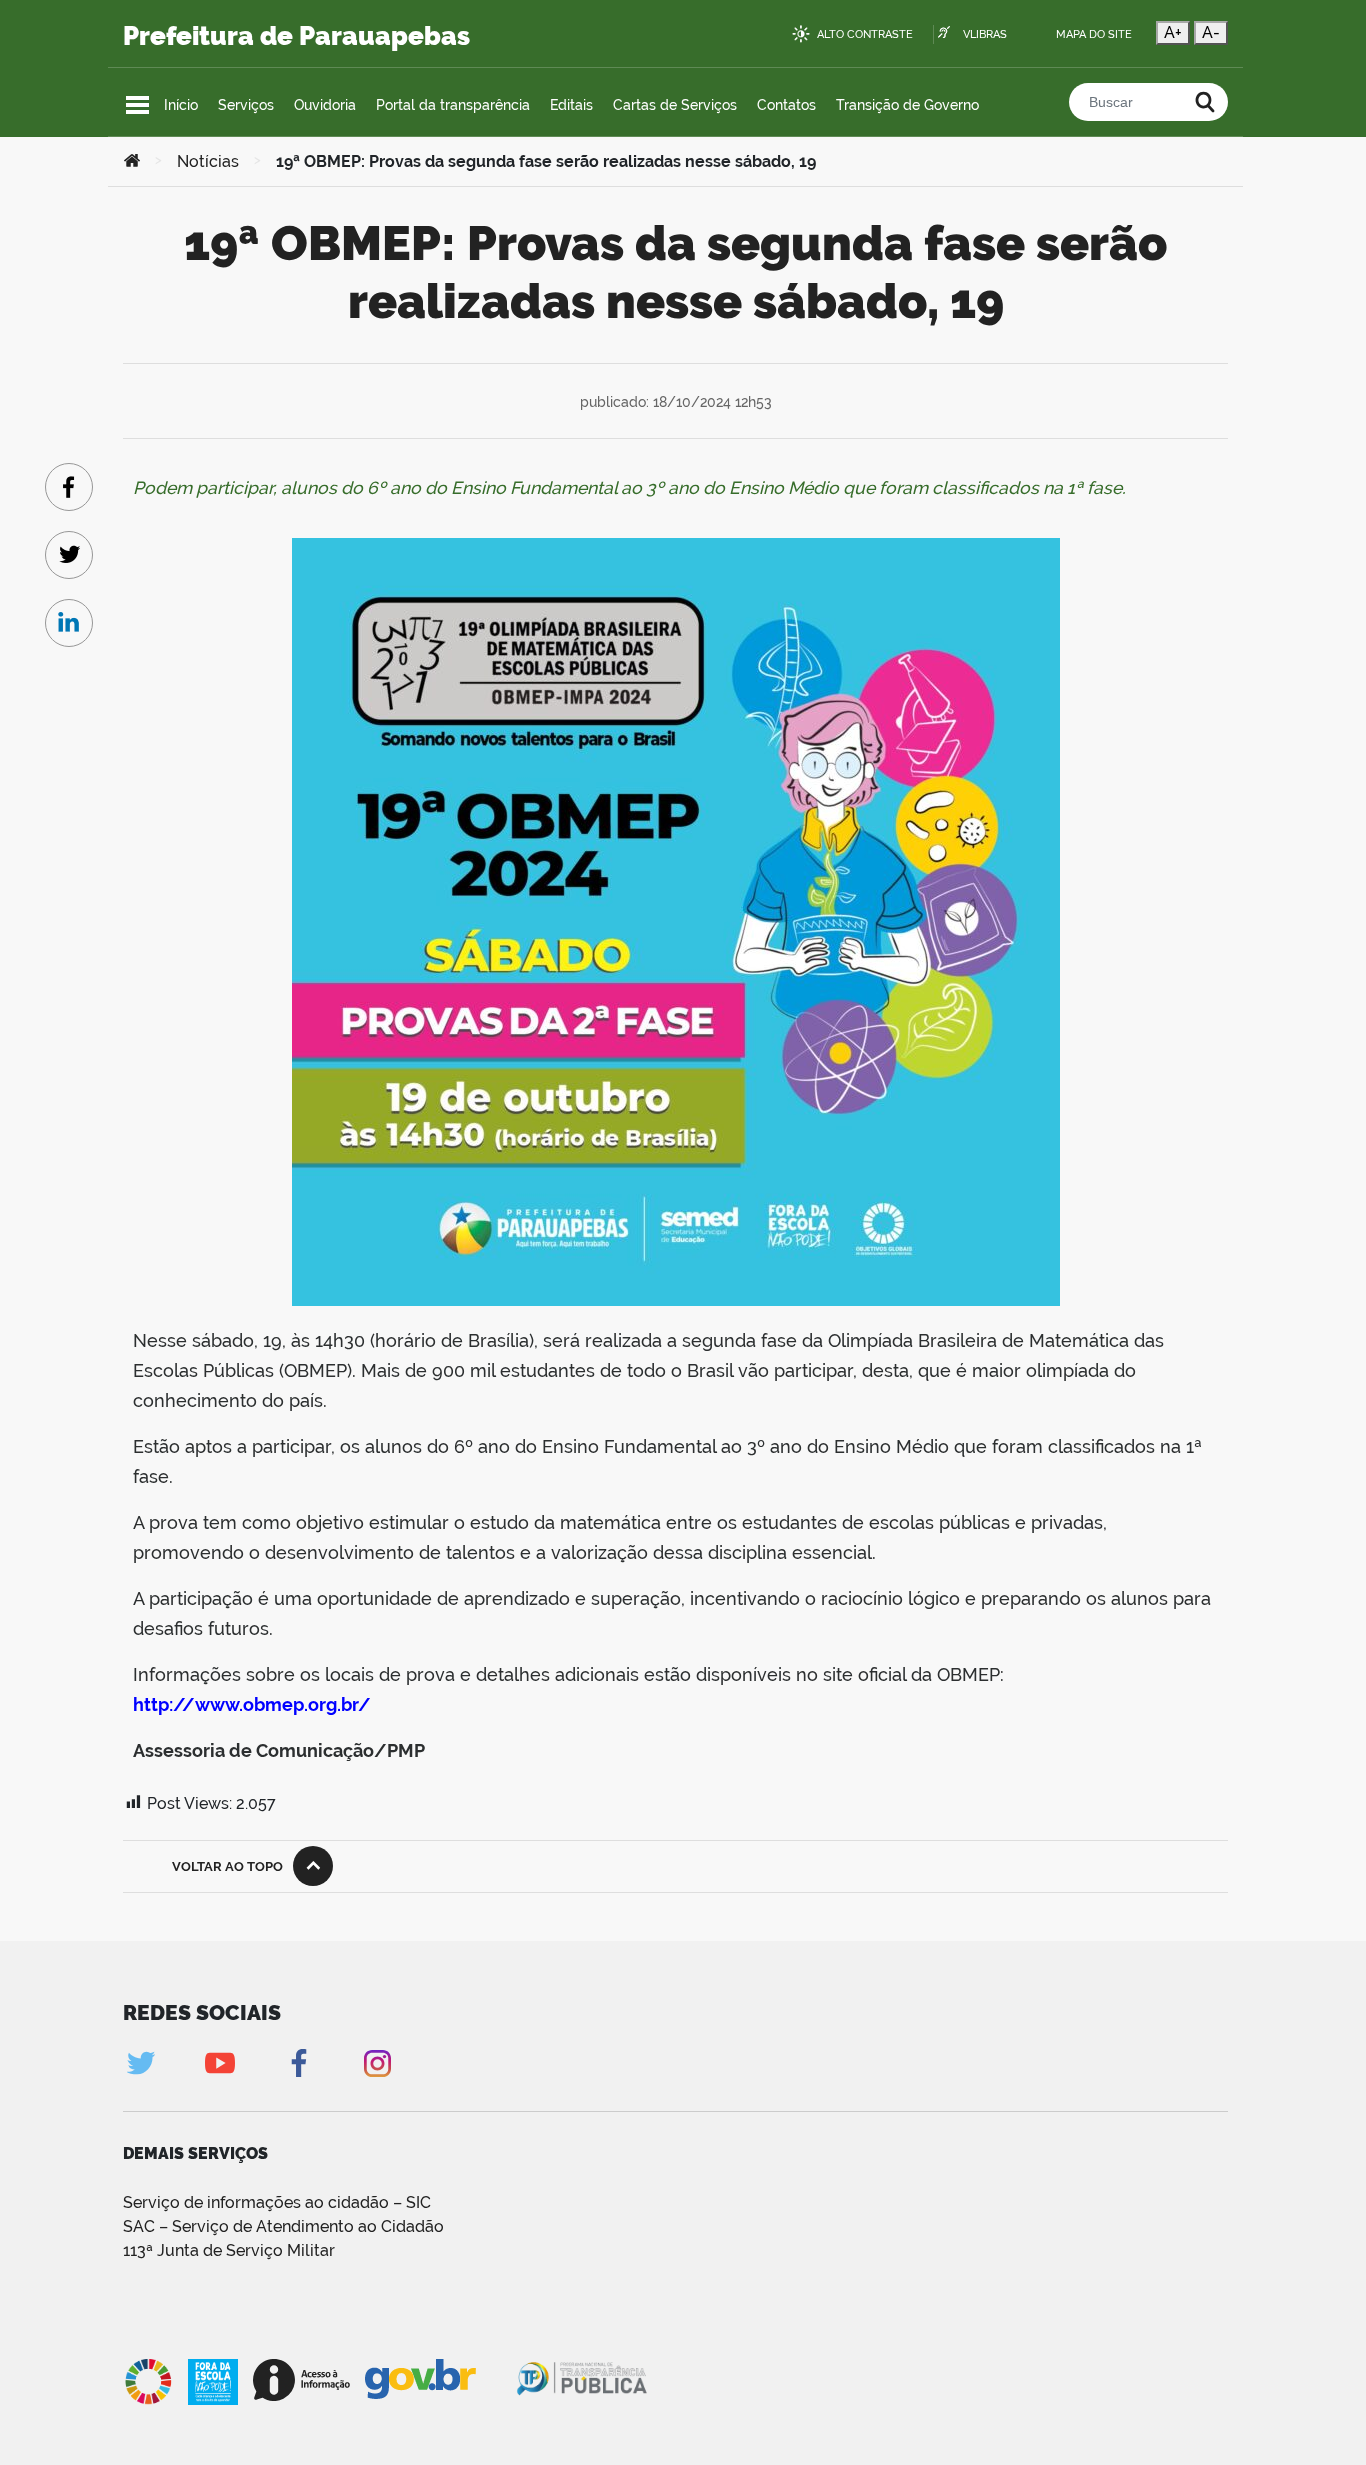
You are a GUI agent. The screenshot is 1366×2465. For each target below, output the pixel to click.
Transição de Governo (907, 105)
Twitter (140, 2063)
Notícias (208, 161)
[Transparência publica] (584, 2382)
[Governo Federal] (439, 2380)
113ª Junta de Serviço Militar (229, 2250)
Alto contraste (865, 34)
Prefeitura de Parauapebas (296, 36)
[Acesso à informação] (301, 2380)
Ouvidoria (325, 105)
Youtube (219, 2063)
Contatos (786, 105)
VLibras (985, 34)
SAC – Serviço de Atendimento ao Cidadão (283, 2226)
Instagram (377, 2063)
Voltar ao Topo (227, 1866)
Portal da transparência (453, 105)
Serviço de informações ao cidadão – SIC (277, 2202)
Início (181, 105)
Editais (571, 105)
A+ (1173, 32)
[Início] (132, 162)
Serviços (246, 105)
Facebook (298, 2063)
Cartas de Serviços (675, 105)
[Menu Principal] (137, 105)
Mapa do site (1094, 34)
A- (1211, 32)
